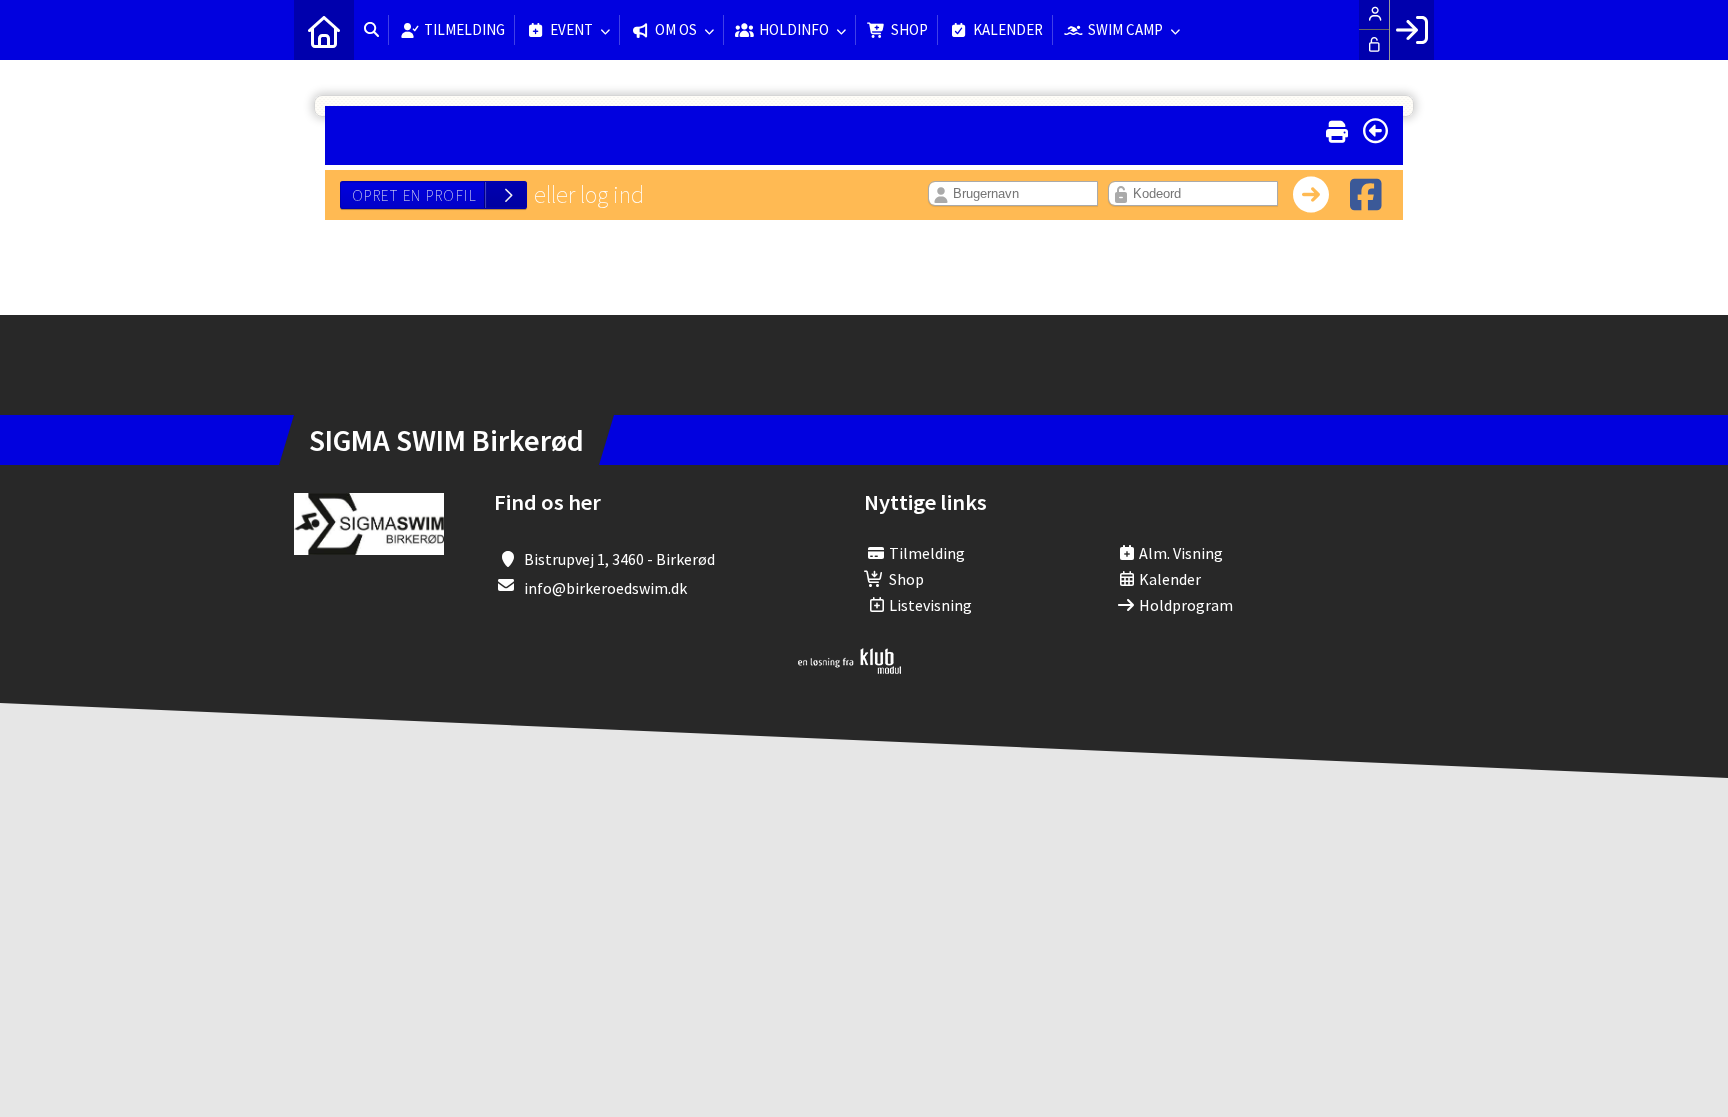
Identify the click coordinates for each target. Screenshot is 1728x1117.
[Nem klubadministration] (849, 668)
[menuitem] (324, 30)
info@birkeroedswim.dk (605, 588)
